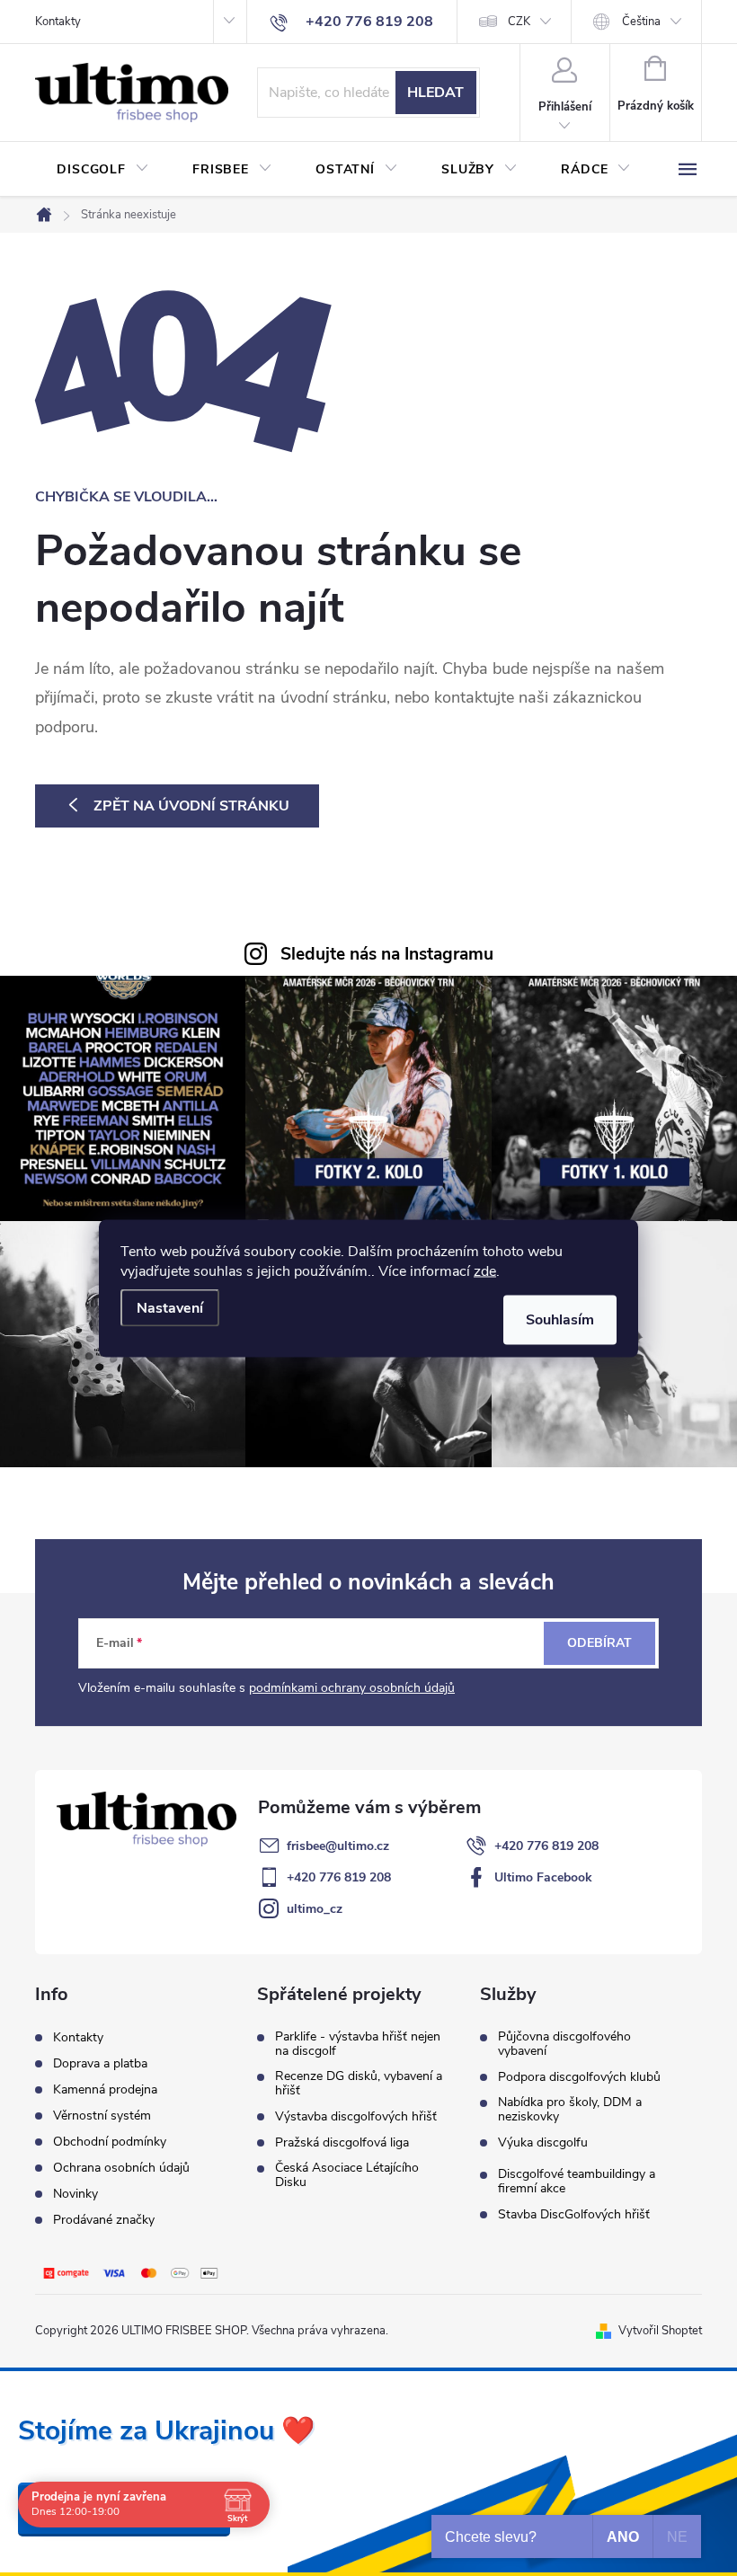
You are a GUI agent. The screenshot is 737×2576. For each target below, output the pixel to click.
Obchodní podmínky (110, 2142)
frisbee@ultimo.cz (338, 1846)
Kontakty (58, 22)
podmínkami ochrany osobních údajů (352, 1688)
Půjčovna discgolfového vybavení (564, 2044)
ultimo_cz (315, 1909)
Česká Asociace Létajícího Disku (347, 2175)
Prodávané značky (104, 2220)
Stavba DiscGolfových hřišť (574, 2215)
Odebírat (599, 1643)
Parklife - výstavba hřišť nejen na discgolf (358, 2044)
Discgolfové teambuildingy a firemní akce (577, 2182)
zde (485, 1270)
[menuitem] (103, 170)
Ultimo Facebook (543, 1877)
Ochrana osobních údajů (121, 2168)
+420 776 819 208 (546, 1846)
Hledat (435, 93)
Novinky (75, 2194)
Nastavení (170, 1307)
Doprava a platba (100, 2063)
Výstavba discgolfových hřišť (356, 2117)
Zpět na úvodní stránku (191, 806)
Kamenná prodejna (105, 2089)
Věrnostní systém (102, 2116)
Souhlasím (560, 1319)
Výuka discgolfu (543, 2143)
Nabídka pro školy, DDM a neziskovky (570, 2110)
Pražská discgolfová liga (342, 2143)
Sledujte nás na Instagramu (387, 954)
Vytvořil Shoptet (660, 2331)
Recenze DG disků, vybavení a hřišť (359, 2084)
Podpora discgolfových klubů (579, 2077)
